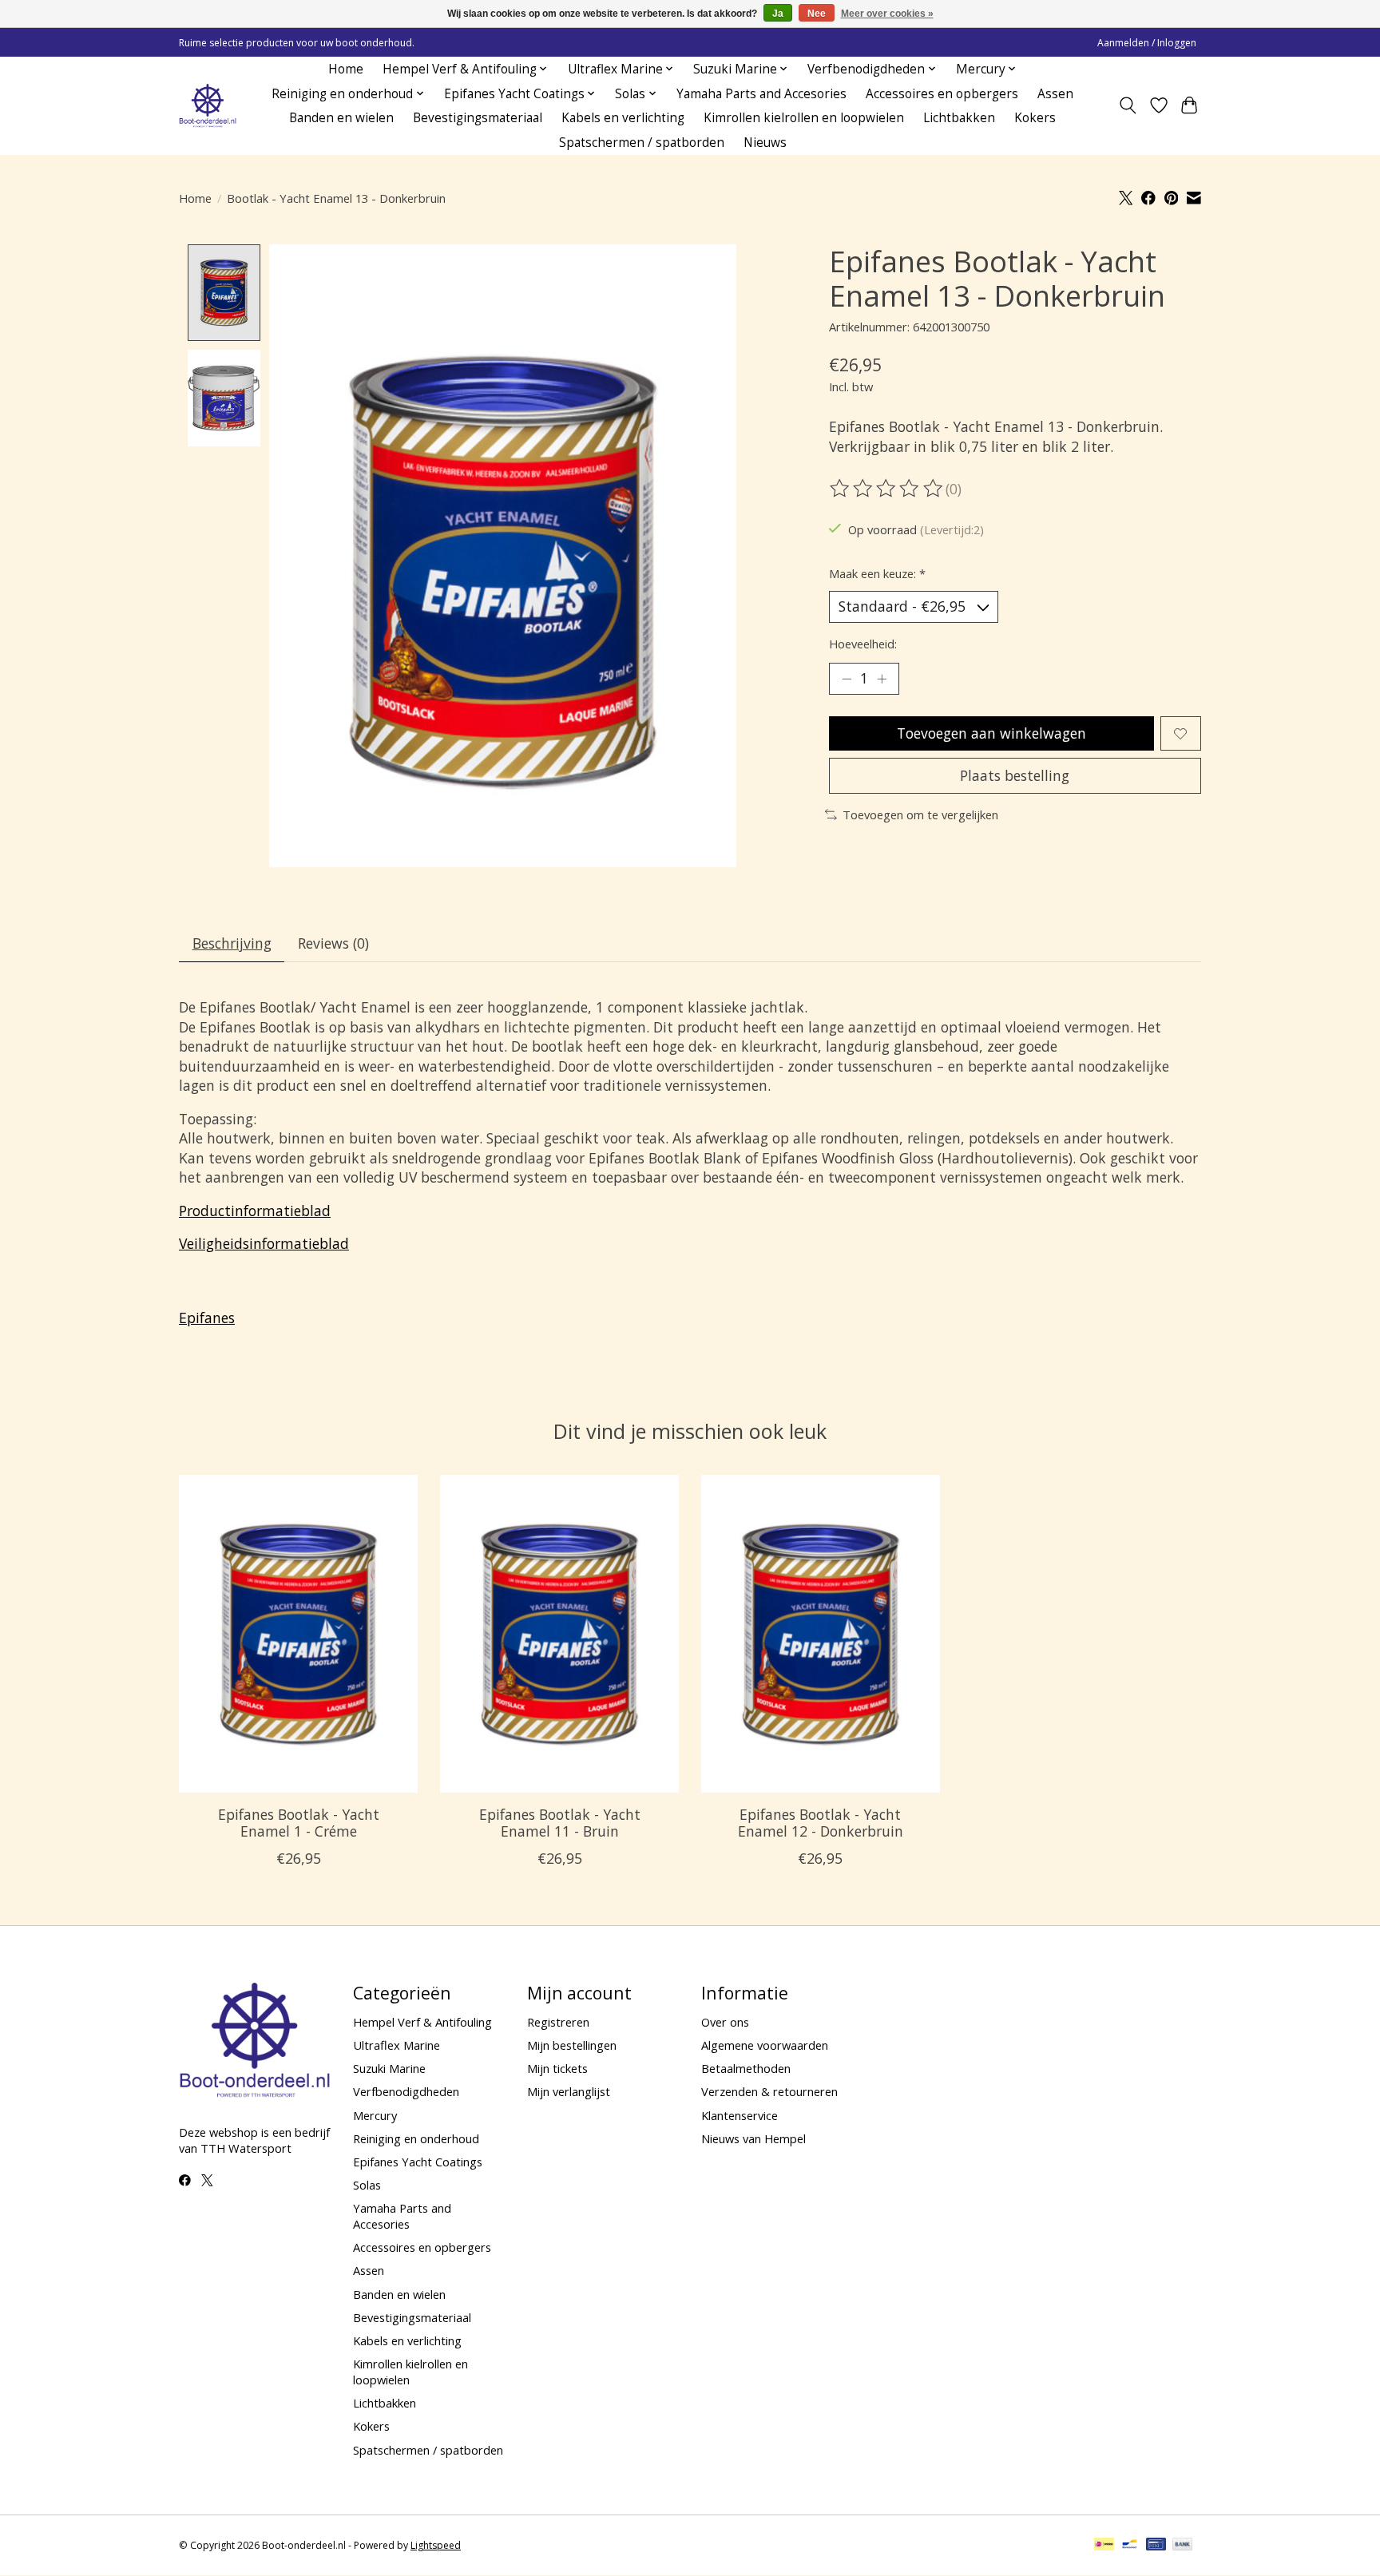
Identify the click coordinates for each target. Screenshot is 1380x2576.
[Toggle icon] (1128, 105)
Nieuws (765, 143)
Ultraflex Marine (397, 2045)
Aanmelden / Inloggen (1147, 43)
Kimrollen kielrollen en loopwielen (804, 118)
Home (346, 69)
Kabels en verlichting (623, 118)
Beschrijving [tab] (232, 943)
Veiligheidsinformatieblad (264, 1243)
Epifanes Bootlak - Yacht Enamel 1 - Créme (299, 1823)
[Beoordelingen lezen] (887, 489)
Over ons (725, 2022)
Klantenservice (740, 2115)
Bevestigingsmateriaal (478, 118)
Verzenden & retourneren (769, 2091)
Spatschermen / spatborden (642, 143)
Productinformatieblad (255, 1211)
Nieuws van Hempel (753, 2138)
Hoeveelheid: (863, 644)
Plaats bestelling (1015, 775)
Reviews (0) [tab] (333, 943)
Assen (1055, 94)
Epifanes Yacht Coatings (418, 2162)
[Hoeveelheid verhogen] (882, 679)
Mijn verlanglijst (569, 2091)
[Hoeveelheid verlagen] (847, 679)
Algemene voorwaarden (765, 2045)
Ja (778, 14)
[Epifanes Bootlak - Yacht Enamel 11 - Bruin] (559, 1634)
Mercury (375, 2115)
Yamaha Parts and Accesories (761, 94)
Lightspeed (436, 2545)
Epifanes (207, 1318)
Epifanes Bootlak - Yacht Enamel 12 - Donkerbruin (821, 1823)
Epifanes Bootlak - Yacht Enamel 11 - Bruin (560, 1823)
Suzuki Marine (389, 2068)
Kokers (1035, 118)
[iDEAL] (1104, 2546)
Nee (817, 14)
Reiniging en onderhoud (416, 2138)
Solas (367, 2185)
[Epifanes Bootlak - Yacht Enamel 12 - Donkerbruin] (821, 1634)
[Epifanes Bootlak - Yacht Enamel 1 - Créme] (298, 1634)
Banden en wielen (341, 118)
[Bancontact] (1130, 2546)
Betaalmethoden (746, 2068)
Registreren (558, 2022)
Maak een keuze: (877, 573)
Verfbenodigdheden (406, 2091)
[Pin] (1156, 2546)
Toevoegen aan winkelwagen (991, 733)
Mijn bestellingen (572, 2045)
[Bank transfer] (1183, 2546)
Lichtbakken (959, 118)
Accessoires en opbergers (942, 94)
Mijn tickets (557, 2068)
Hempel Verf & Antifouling (422, 2022)
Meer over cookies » (887, 14)
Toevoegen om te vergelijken (920, 814)
